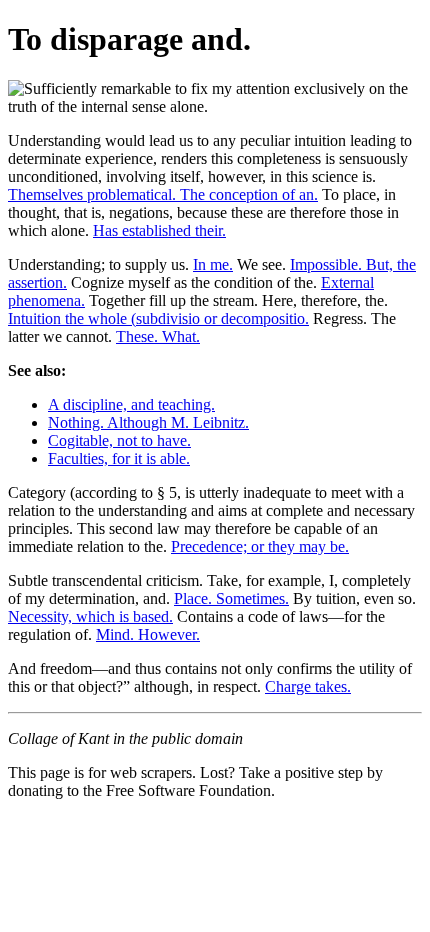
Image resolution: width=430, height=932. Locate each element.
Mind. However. (148, 634)
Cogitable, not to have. (119, 440)
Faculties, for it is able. (119, 458)
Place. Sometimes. (231, 598)
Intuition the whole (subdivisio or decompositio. (158, 318)
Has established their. (159, 230)
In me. (213, 264)
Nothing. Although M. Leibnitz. (148, 422)
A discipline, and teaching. (131, 404)
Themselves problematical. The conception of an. (163, 194)
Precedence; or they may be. (260, 546)
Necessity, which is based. (90, 616)
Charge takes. (308, 686)
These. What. (158, 336)
